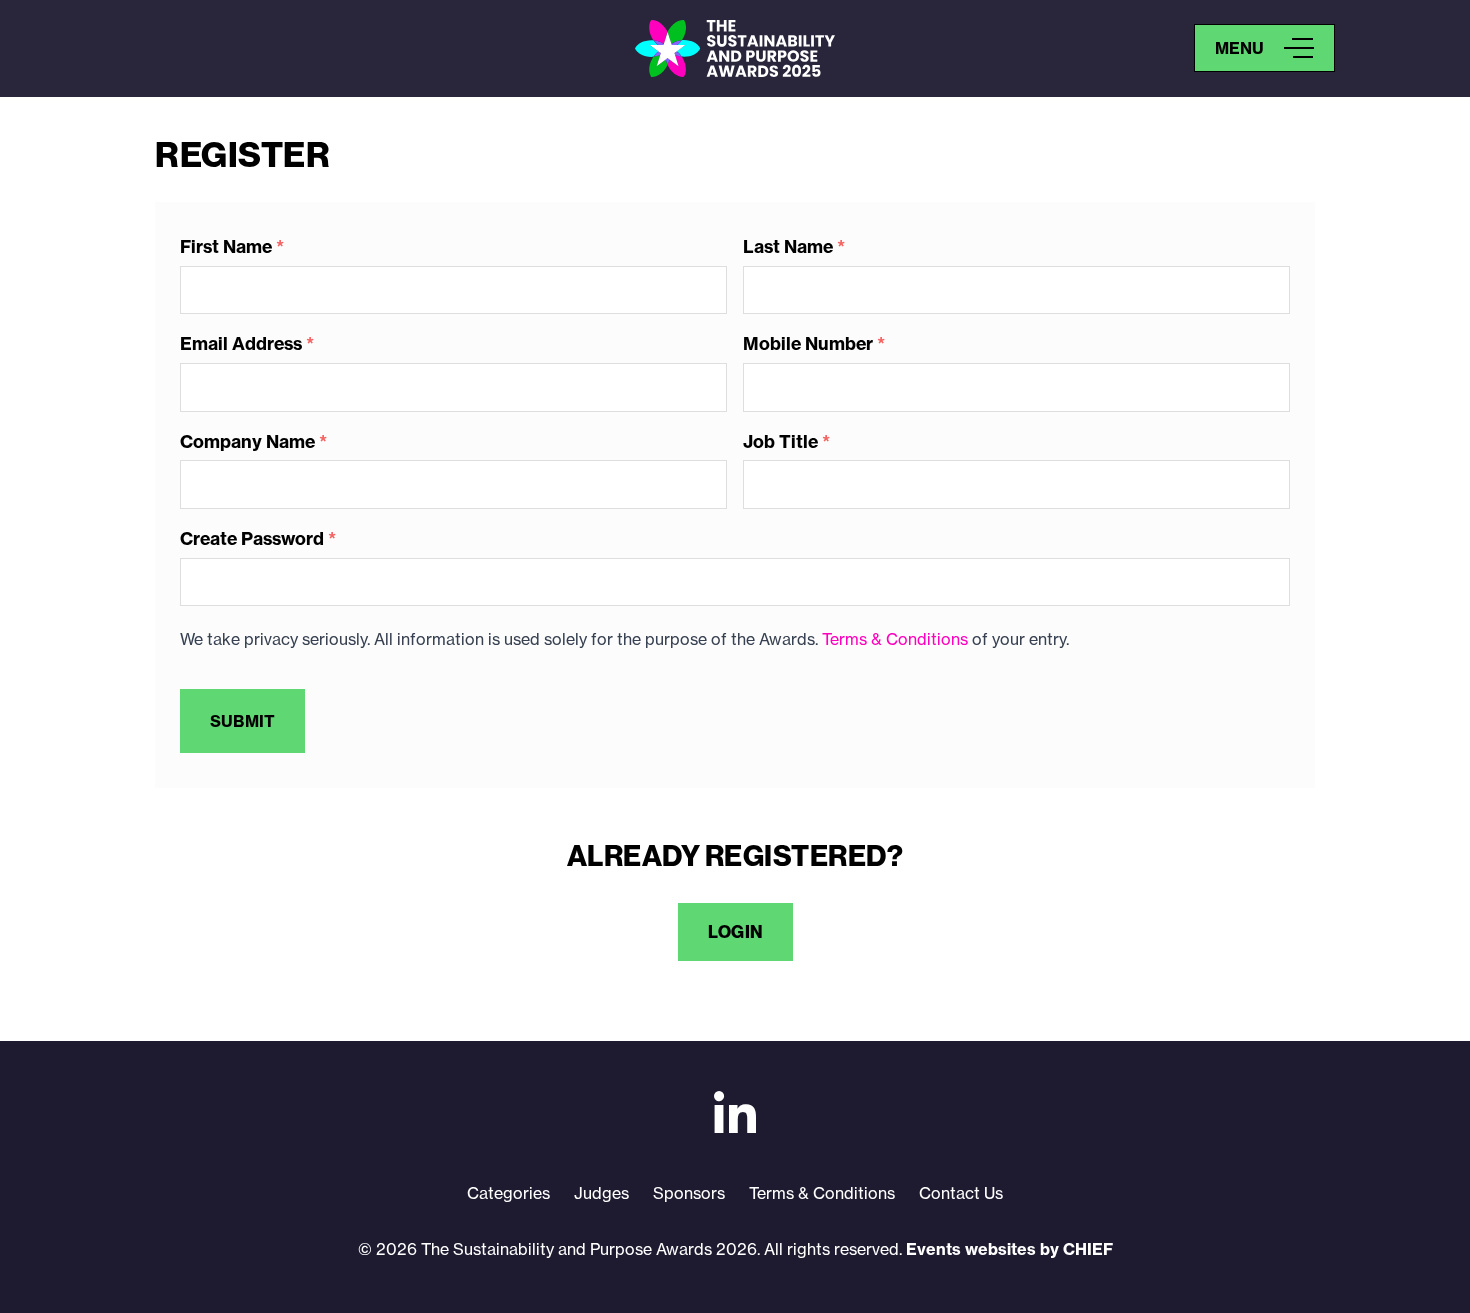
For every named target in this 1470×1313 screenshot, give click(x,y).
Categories (508, 1193)
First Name (232, 247)
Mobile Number (814, 344)
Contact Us (961, 1193)
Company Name (253, 442)
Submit (242, 721)
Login (735, 931)
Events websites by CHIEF (1009, 1249)
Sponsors (689, 1193)
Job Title (786, 442)
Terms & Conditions (895, 639)
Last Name (794, 247)
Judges (601, 1193)
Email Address (247, 344)
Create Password (258, 539)
